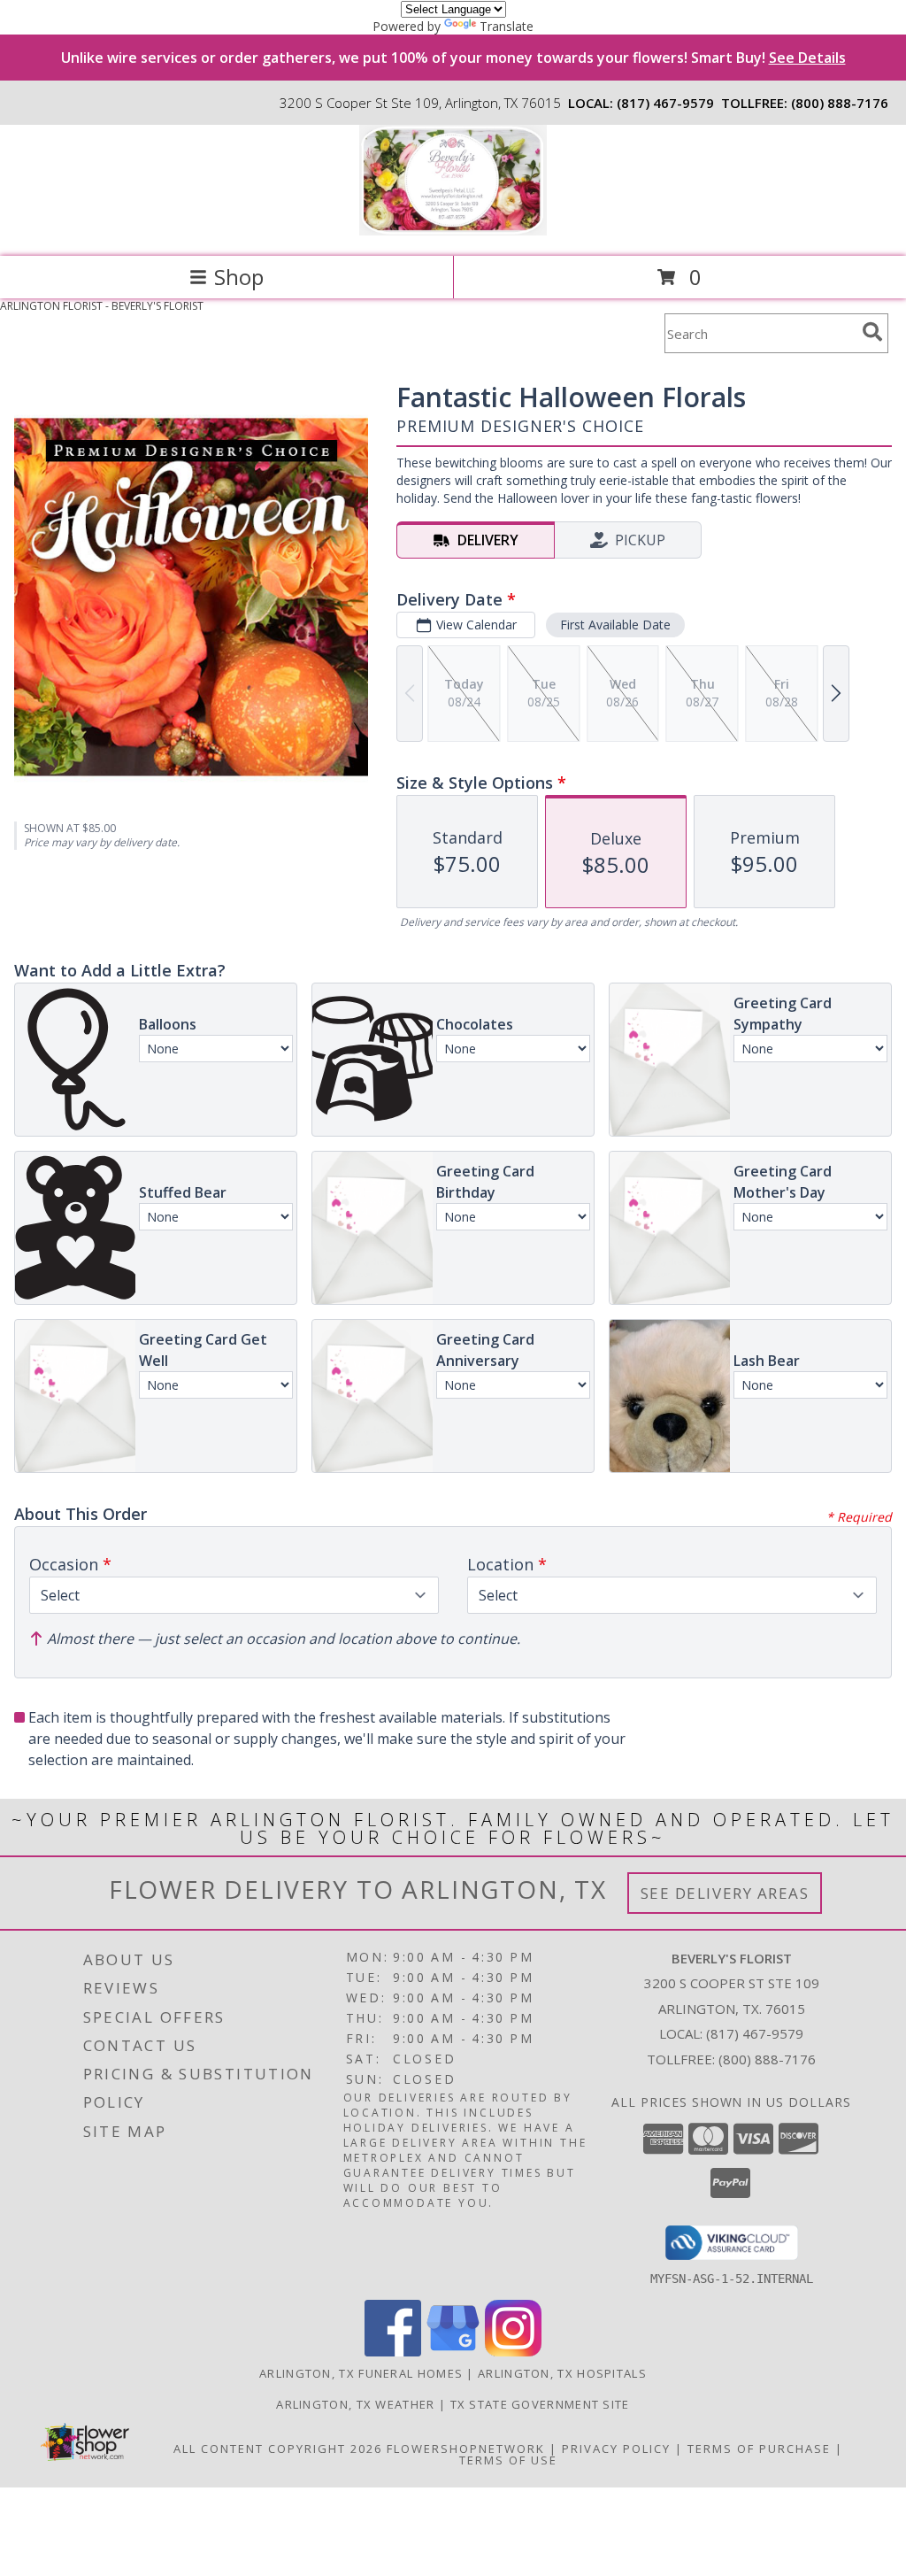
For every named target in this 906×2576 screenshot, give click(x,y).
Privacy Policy (616, 2449)
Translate (507, 26)
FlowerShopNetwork (466, 2449)
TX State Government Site (540, 2404)
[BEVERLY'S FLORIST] (453, 231)
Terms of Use (508, 2460)
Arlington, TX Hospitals (562, 2373)
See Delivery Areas (725, 1893)
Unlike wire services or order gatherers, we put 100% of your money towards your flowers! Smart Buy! (453, 58)
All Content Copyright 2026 (278, 2449)
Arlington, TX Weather (355, 2404)
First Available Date (615, 625)
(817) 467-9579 (665, 103)
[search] (872, 332)
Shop (239, 277)
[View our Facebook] (393, 2352)
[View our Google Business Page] (453, 2352)
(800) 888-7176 (840, 103)
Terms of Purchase (759, 2449)
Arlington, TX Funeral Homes (361, 2373)
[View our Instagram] (513, 2352)
